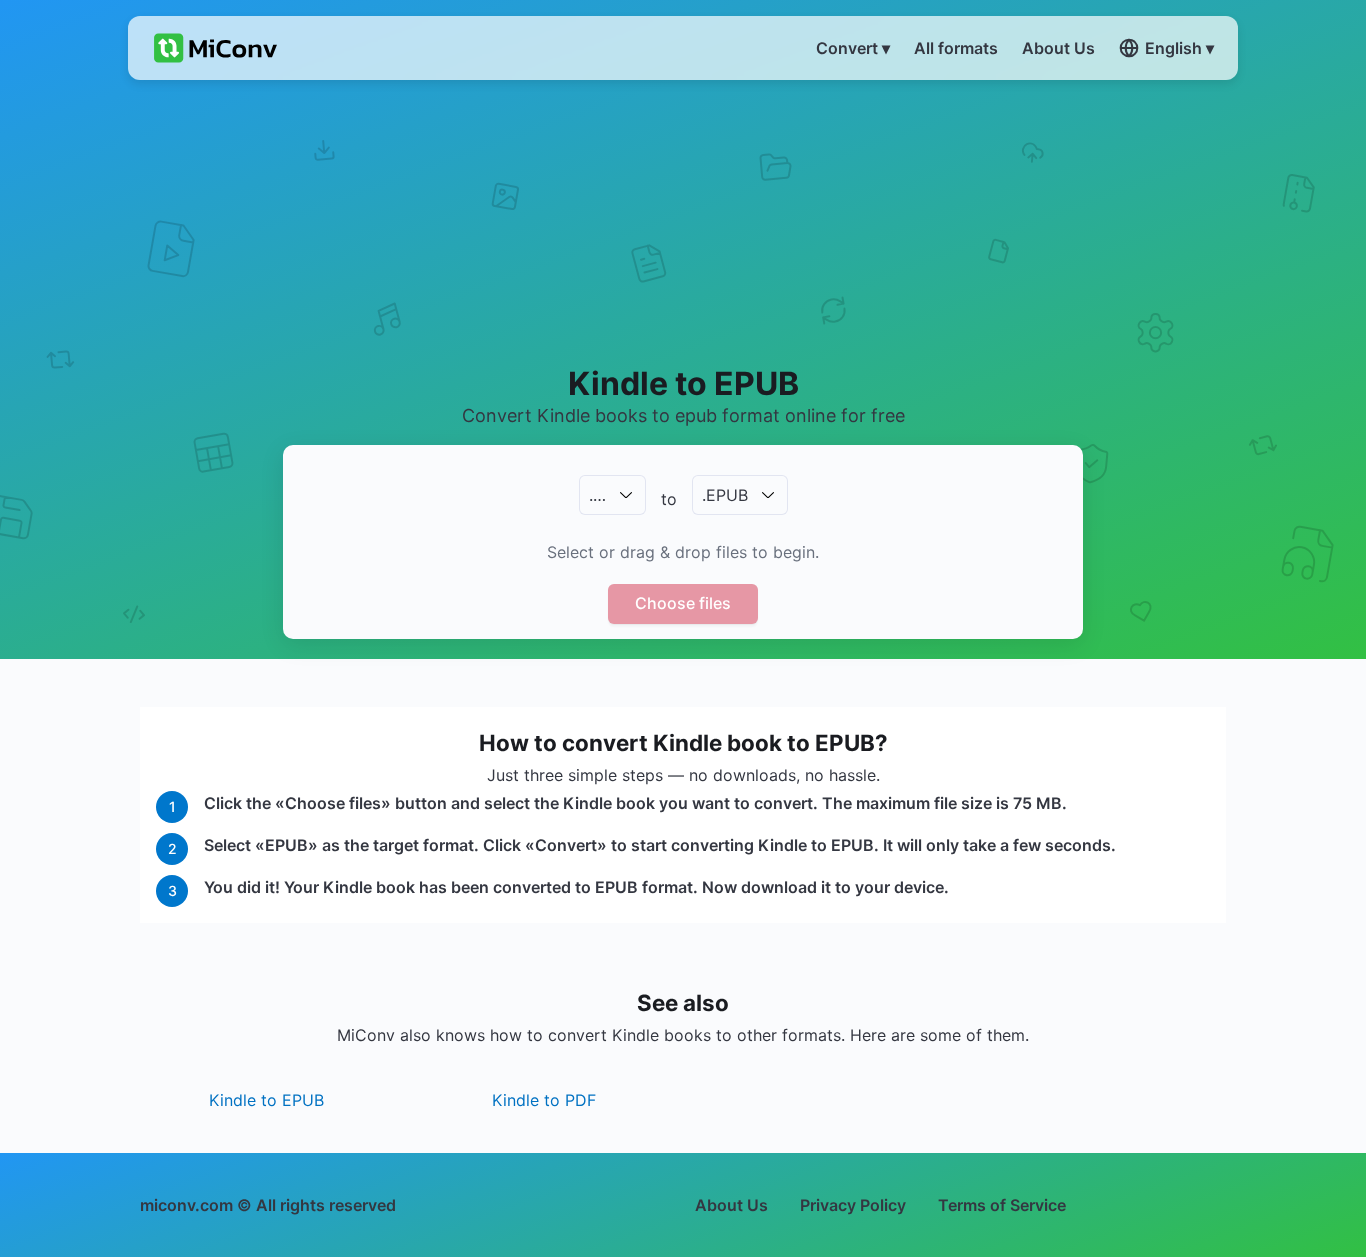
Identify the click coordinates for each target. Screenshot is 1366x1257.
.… (597, 495)
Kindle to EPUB (266, 1100)
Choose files (683, 603)
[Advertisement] (683, 221)
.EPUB (725, 495)
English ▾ (1179, 48)
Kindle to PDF (544, 1100)
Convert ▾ (853, 48)
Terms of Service (1002, 1205)
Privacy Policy (853, 1205)
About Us (731, 1205)
